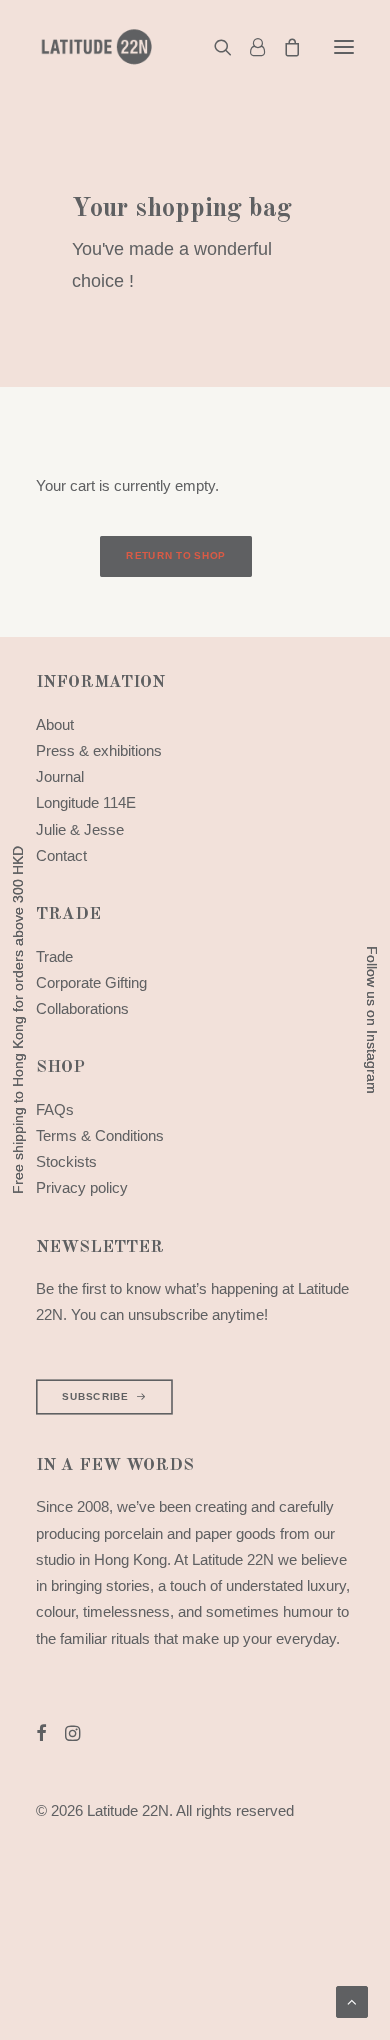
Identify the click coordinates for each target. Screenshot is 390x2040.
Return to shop (175, 556)
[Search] (214, 47)
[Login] (248, 47)
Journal (60, 776)
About (55, 724)
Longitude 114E (86, 802)
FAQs (55, 1109)
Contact (61, 855)
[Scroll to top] (352, 2000)
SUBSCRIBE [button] (95, 1396)
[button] (344, 47)
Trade (54, 956)
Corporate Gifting (91, 982)
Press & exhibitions (99, 750)
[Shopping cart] (283, 47)
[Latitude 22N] (96, 47)
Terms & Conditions (100, 1135)
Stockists (66, 1161)
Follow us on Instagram (372, 1020)
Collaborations (82, 1008)
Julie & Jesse (80, 829)
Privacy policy (82, 1187)
